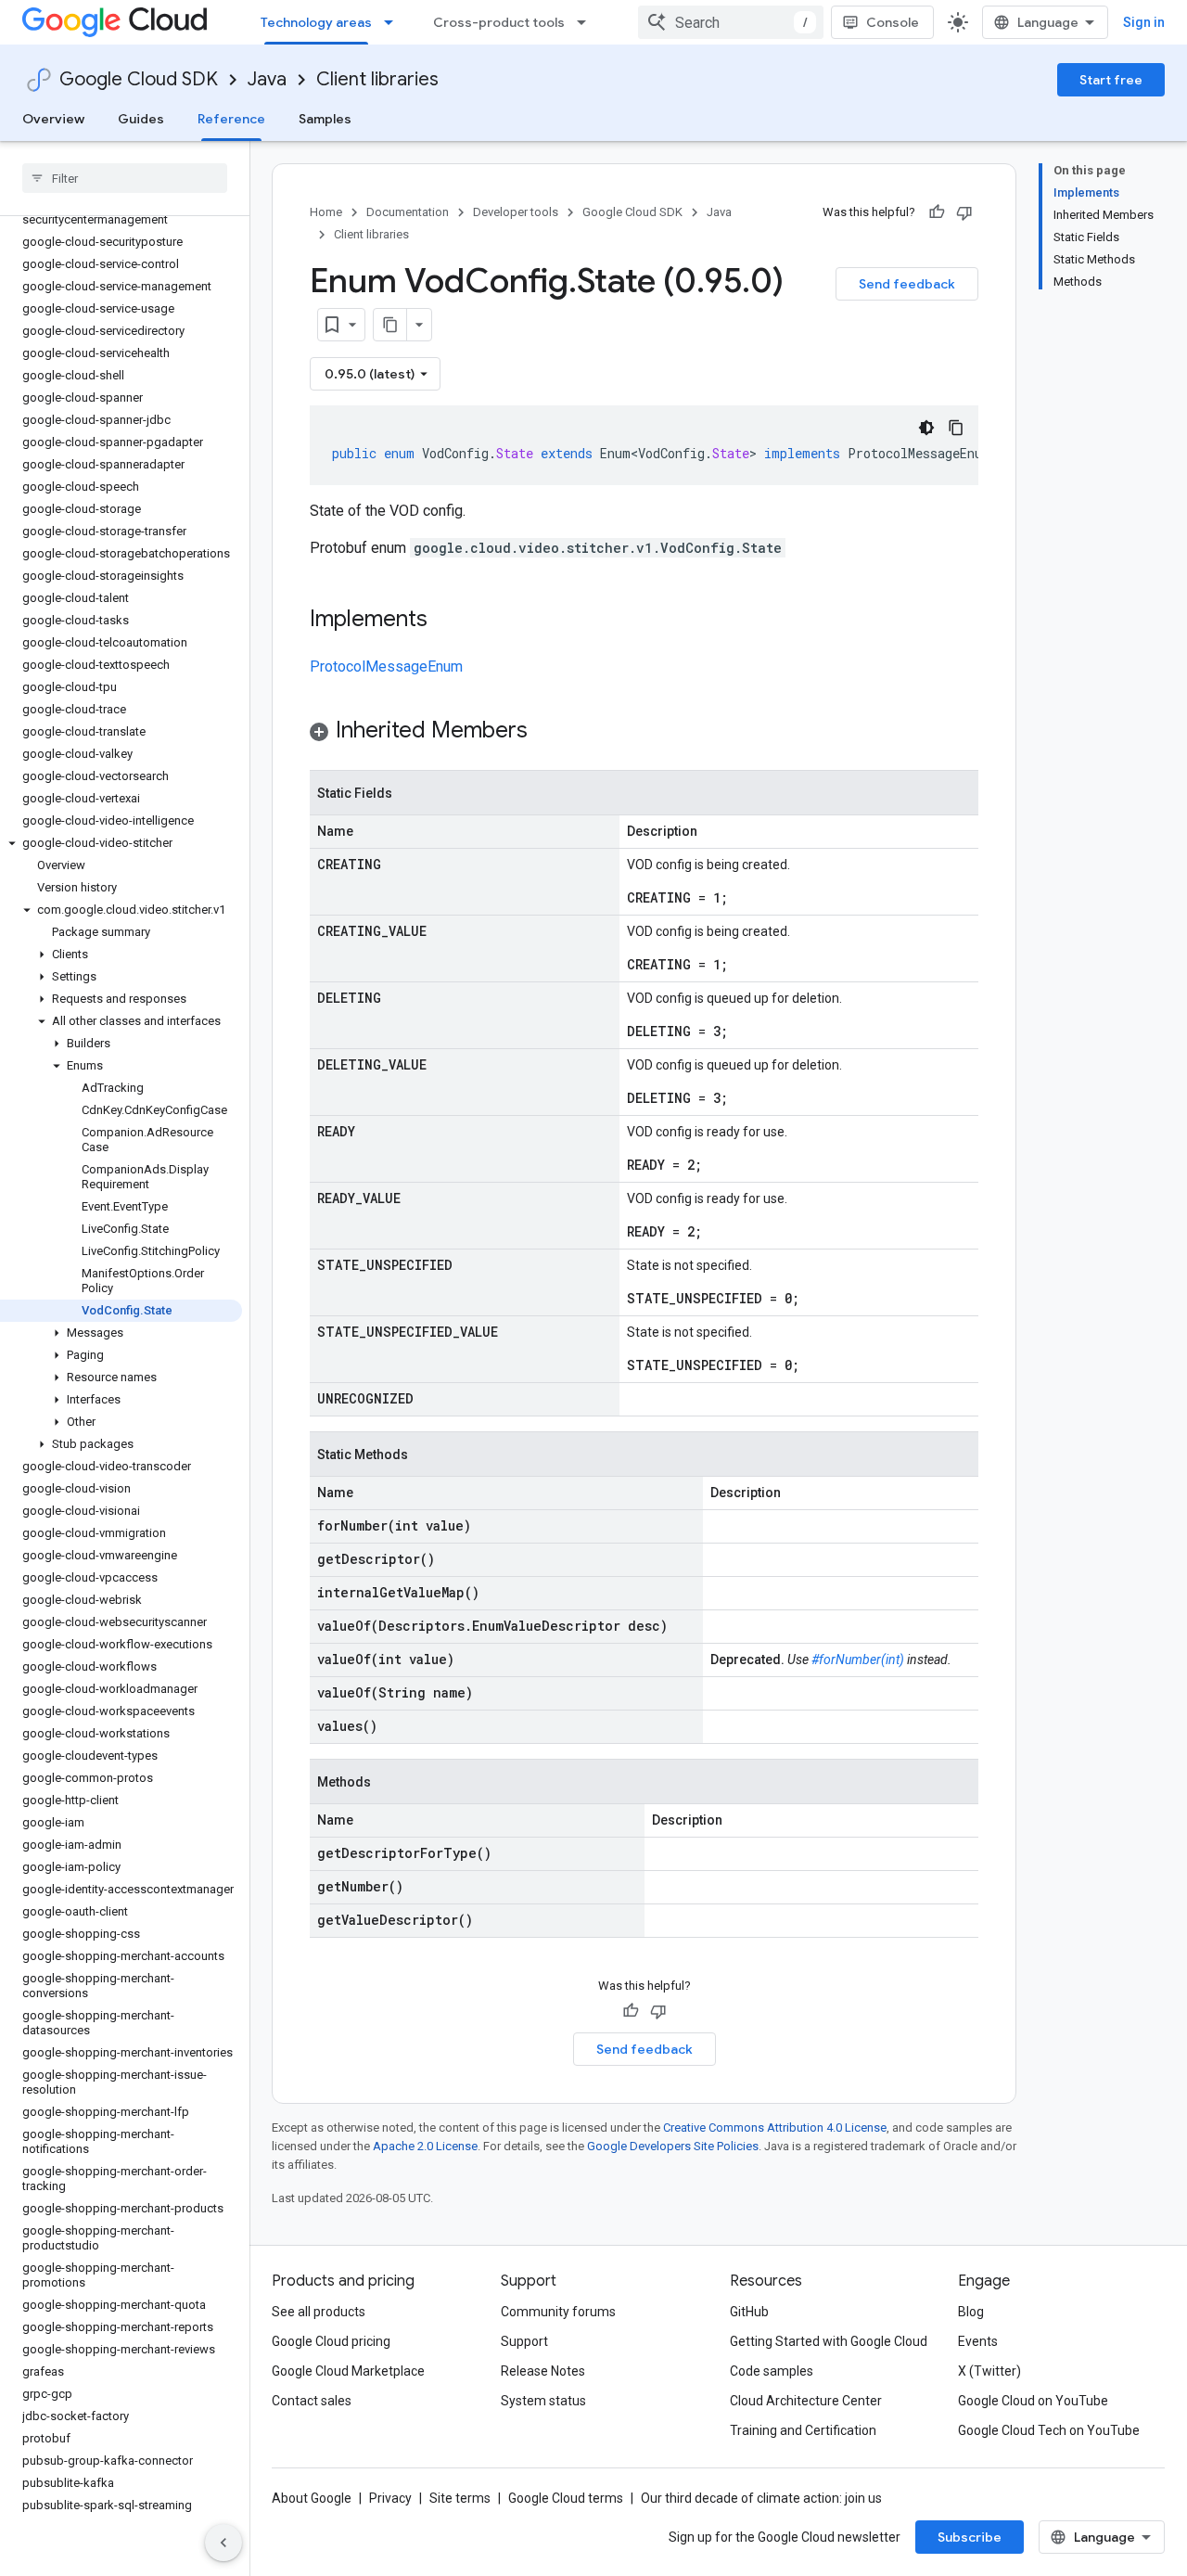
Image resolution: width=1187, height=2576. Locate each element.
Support (524, 2341)
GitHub (749, 2312)
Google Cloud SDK (139, 79)
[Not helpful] (964, 212)
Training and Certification (803, 2430)
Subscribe (970, 2537)
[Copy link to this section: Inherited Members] (546, 732)
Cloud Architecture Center (806, 2401)
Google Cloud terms (566, 2498)
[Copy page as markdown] (390, 325)
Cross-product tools (499, 22)
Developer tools (516, 212)
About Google (312, 2498)
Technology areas (316, 22)
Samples (325, 119)
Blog (971, 2312)
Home (326, 212)
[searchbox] (125, 178)
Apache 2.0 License (425, 2146)
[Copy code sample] (956, 428)
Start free (1111, 80)
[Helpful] (937, 212)
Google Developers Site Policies (673, 2146)
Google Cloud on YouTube (1033, 2401)
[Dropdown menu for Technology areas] (394, 22)
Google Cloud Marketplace (348, 2371)
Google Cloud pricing (331, 2341)
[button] (121, 843)
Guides (141, 119)
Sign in (1144, 22)
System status (543, 2401)
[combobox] (731, 22)
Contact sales (312, 2401)
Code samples (772, 2371)
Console (893, 22)
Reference (231, 119)
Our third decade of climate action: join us (761, 2498)
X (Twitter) (989, 2371)
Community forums (558, 2312)
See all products (319, 2312)
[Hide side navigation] (223, 2543)
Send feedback (907, 284)
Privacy (390, 2498)
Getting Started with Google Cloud (829, 2341)
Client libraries (377, 79)
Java (267, 79)
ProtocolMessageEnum (386, 666)
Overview (53, 119)
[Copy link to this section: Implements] (446, 621)
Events (978, 2341)
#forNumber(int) (858, 1660)
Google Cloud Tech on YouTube (1049, 2430)
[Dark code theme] (926, 428)
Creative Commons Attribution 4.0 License (775, 2127)
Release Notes (543, 2371)
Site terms (460, 2498)
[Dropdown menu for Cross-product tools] (587, 22)
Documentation (408, 212)
